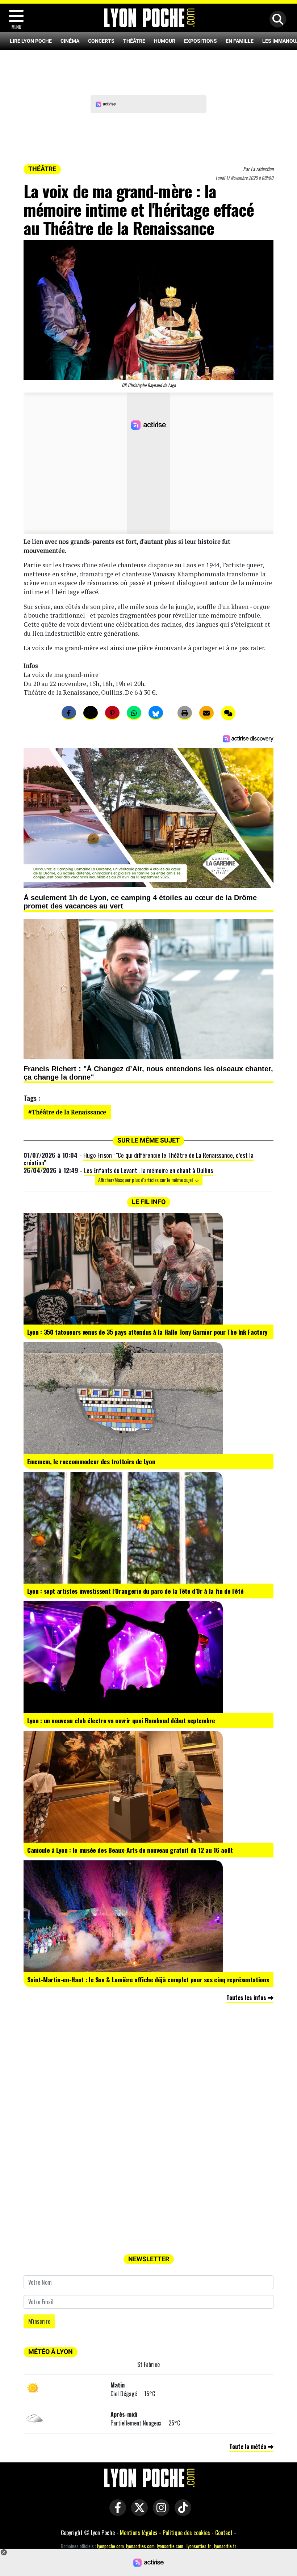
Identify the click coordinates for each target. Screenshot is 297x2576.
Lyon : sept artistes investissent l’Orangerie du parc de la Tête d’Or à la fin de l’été (135, 1591)
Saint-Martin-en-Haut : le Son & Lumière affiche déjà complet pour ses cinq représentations (148, 1979)
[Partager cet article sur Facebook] (69, 713)
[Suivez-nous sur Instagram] (159, 2512)
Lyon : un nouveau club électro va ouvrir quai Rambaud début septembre (121, 1720)
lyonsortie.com (170, 2546)
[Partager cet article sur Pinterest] (112, 713)
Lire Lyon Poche (31, 41)
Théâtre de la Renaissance (69, 1112)
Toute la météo (248, 2446)
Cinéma (70, 41)
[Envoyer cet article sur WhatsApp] (134, 713)
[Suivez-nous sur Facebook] (116, 2512)
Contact (224, 2533)
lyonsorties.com (140, 2546)
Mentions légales (139, 2533)
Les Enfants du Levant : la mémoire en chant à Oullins (148, 1170)
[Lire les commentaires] (228, 713)
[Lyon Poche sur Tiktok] (181, 2512)
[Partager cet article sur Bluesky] (156, 713)
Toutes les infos (247, 1997)
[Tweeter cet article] (91, 713)
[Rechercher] (276, 20)
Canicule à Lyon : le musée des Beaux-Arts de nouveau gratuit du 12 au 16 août (130, 1850)
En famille (240, 41)
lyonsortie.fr (225, 2546)
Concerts (101, 41)
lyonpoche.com (110, 2546)
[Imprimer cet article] (185, 713)
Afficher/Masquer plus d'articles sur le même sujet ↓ (149, 1180)
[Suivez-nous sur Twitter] (138, 2512)
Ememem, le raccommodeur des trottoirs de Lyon (91, 1461)
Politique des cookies (186, 2533)
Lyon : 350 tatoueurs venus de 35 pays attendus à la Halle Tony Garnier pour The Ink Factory (147, 1332)
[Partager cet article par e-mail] (206, 713)
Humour (165, 41)
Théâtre (134, 41)
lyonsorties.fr (199, 2546)
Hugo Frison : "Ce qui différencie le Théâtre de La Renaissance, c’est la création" (139, 1159)
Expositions (200, 41)
